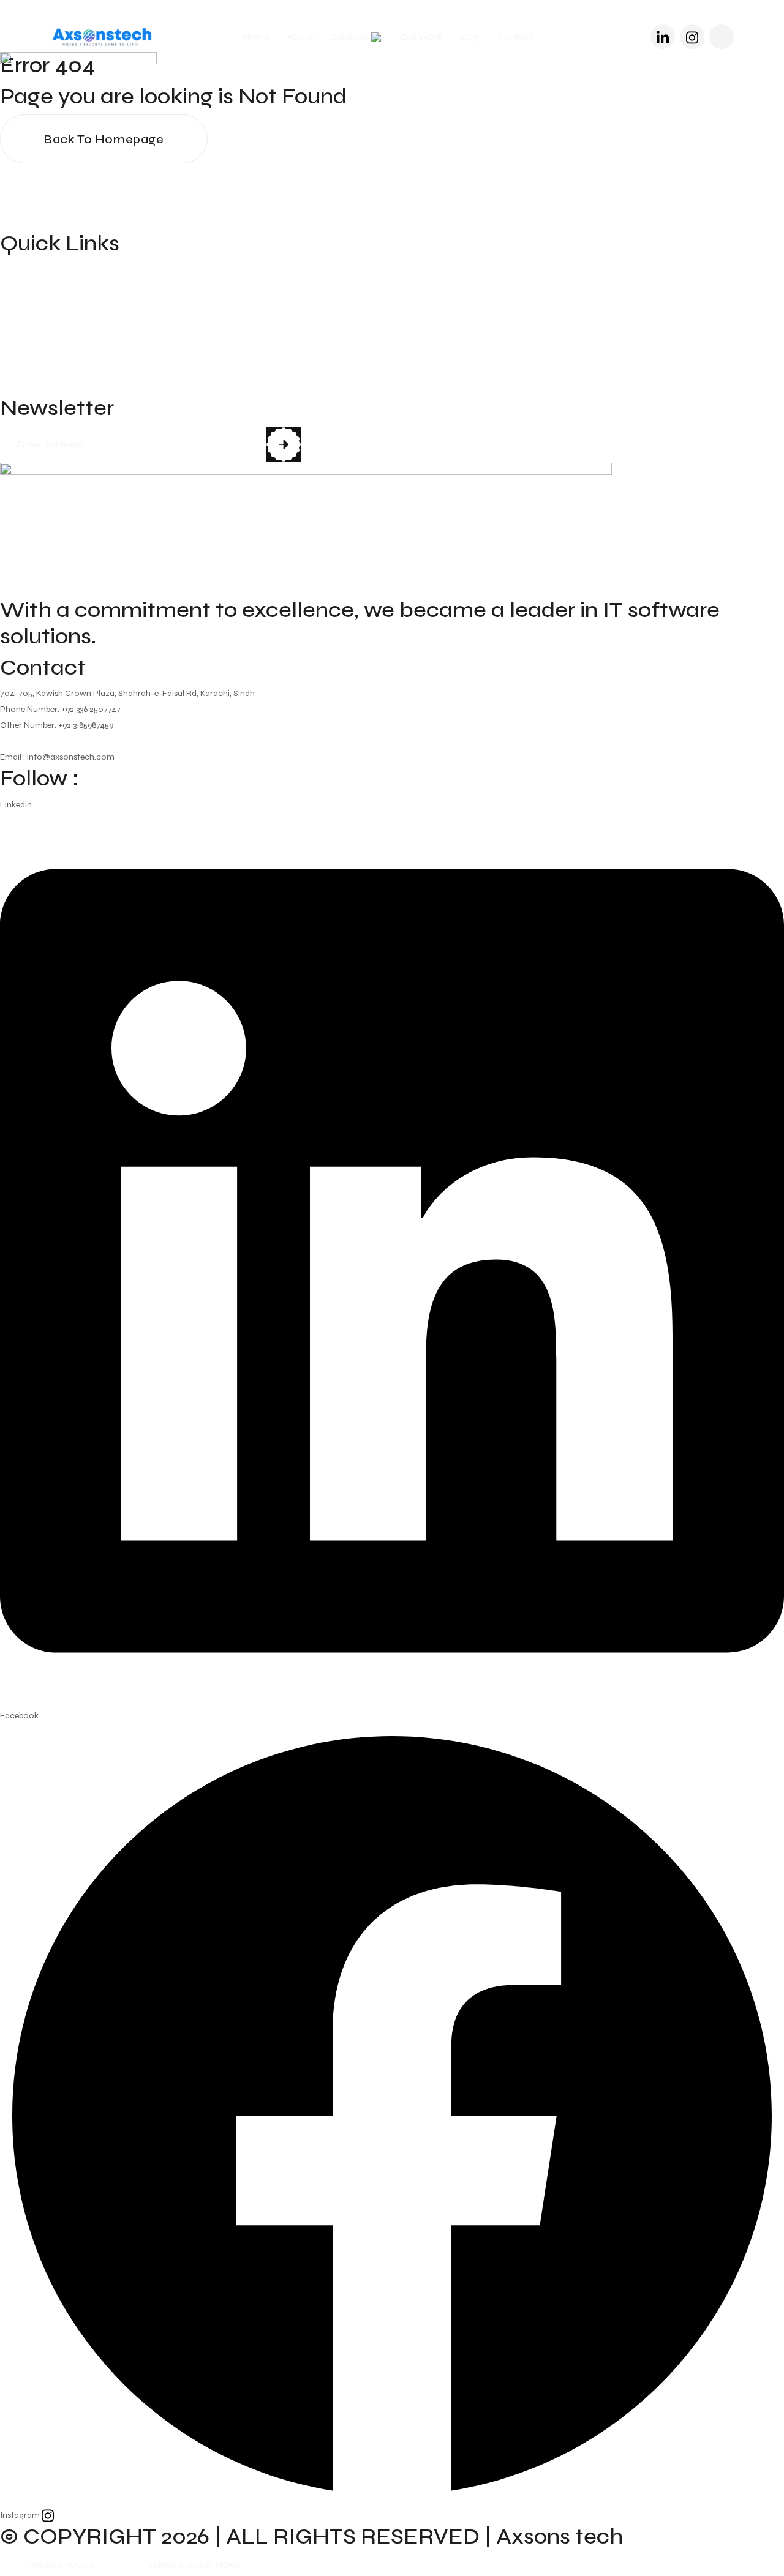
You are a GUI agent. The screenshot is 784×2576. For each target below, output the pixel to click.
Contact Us (30, 386)
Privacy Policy (62, 2565)
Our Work (421, 37)
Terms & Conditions (194, 2565)
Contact (515, 37)
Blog (470, 37)
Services (350, 37)
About (300, 37)
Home (256, 37)
